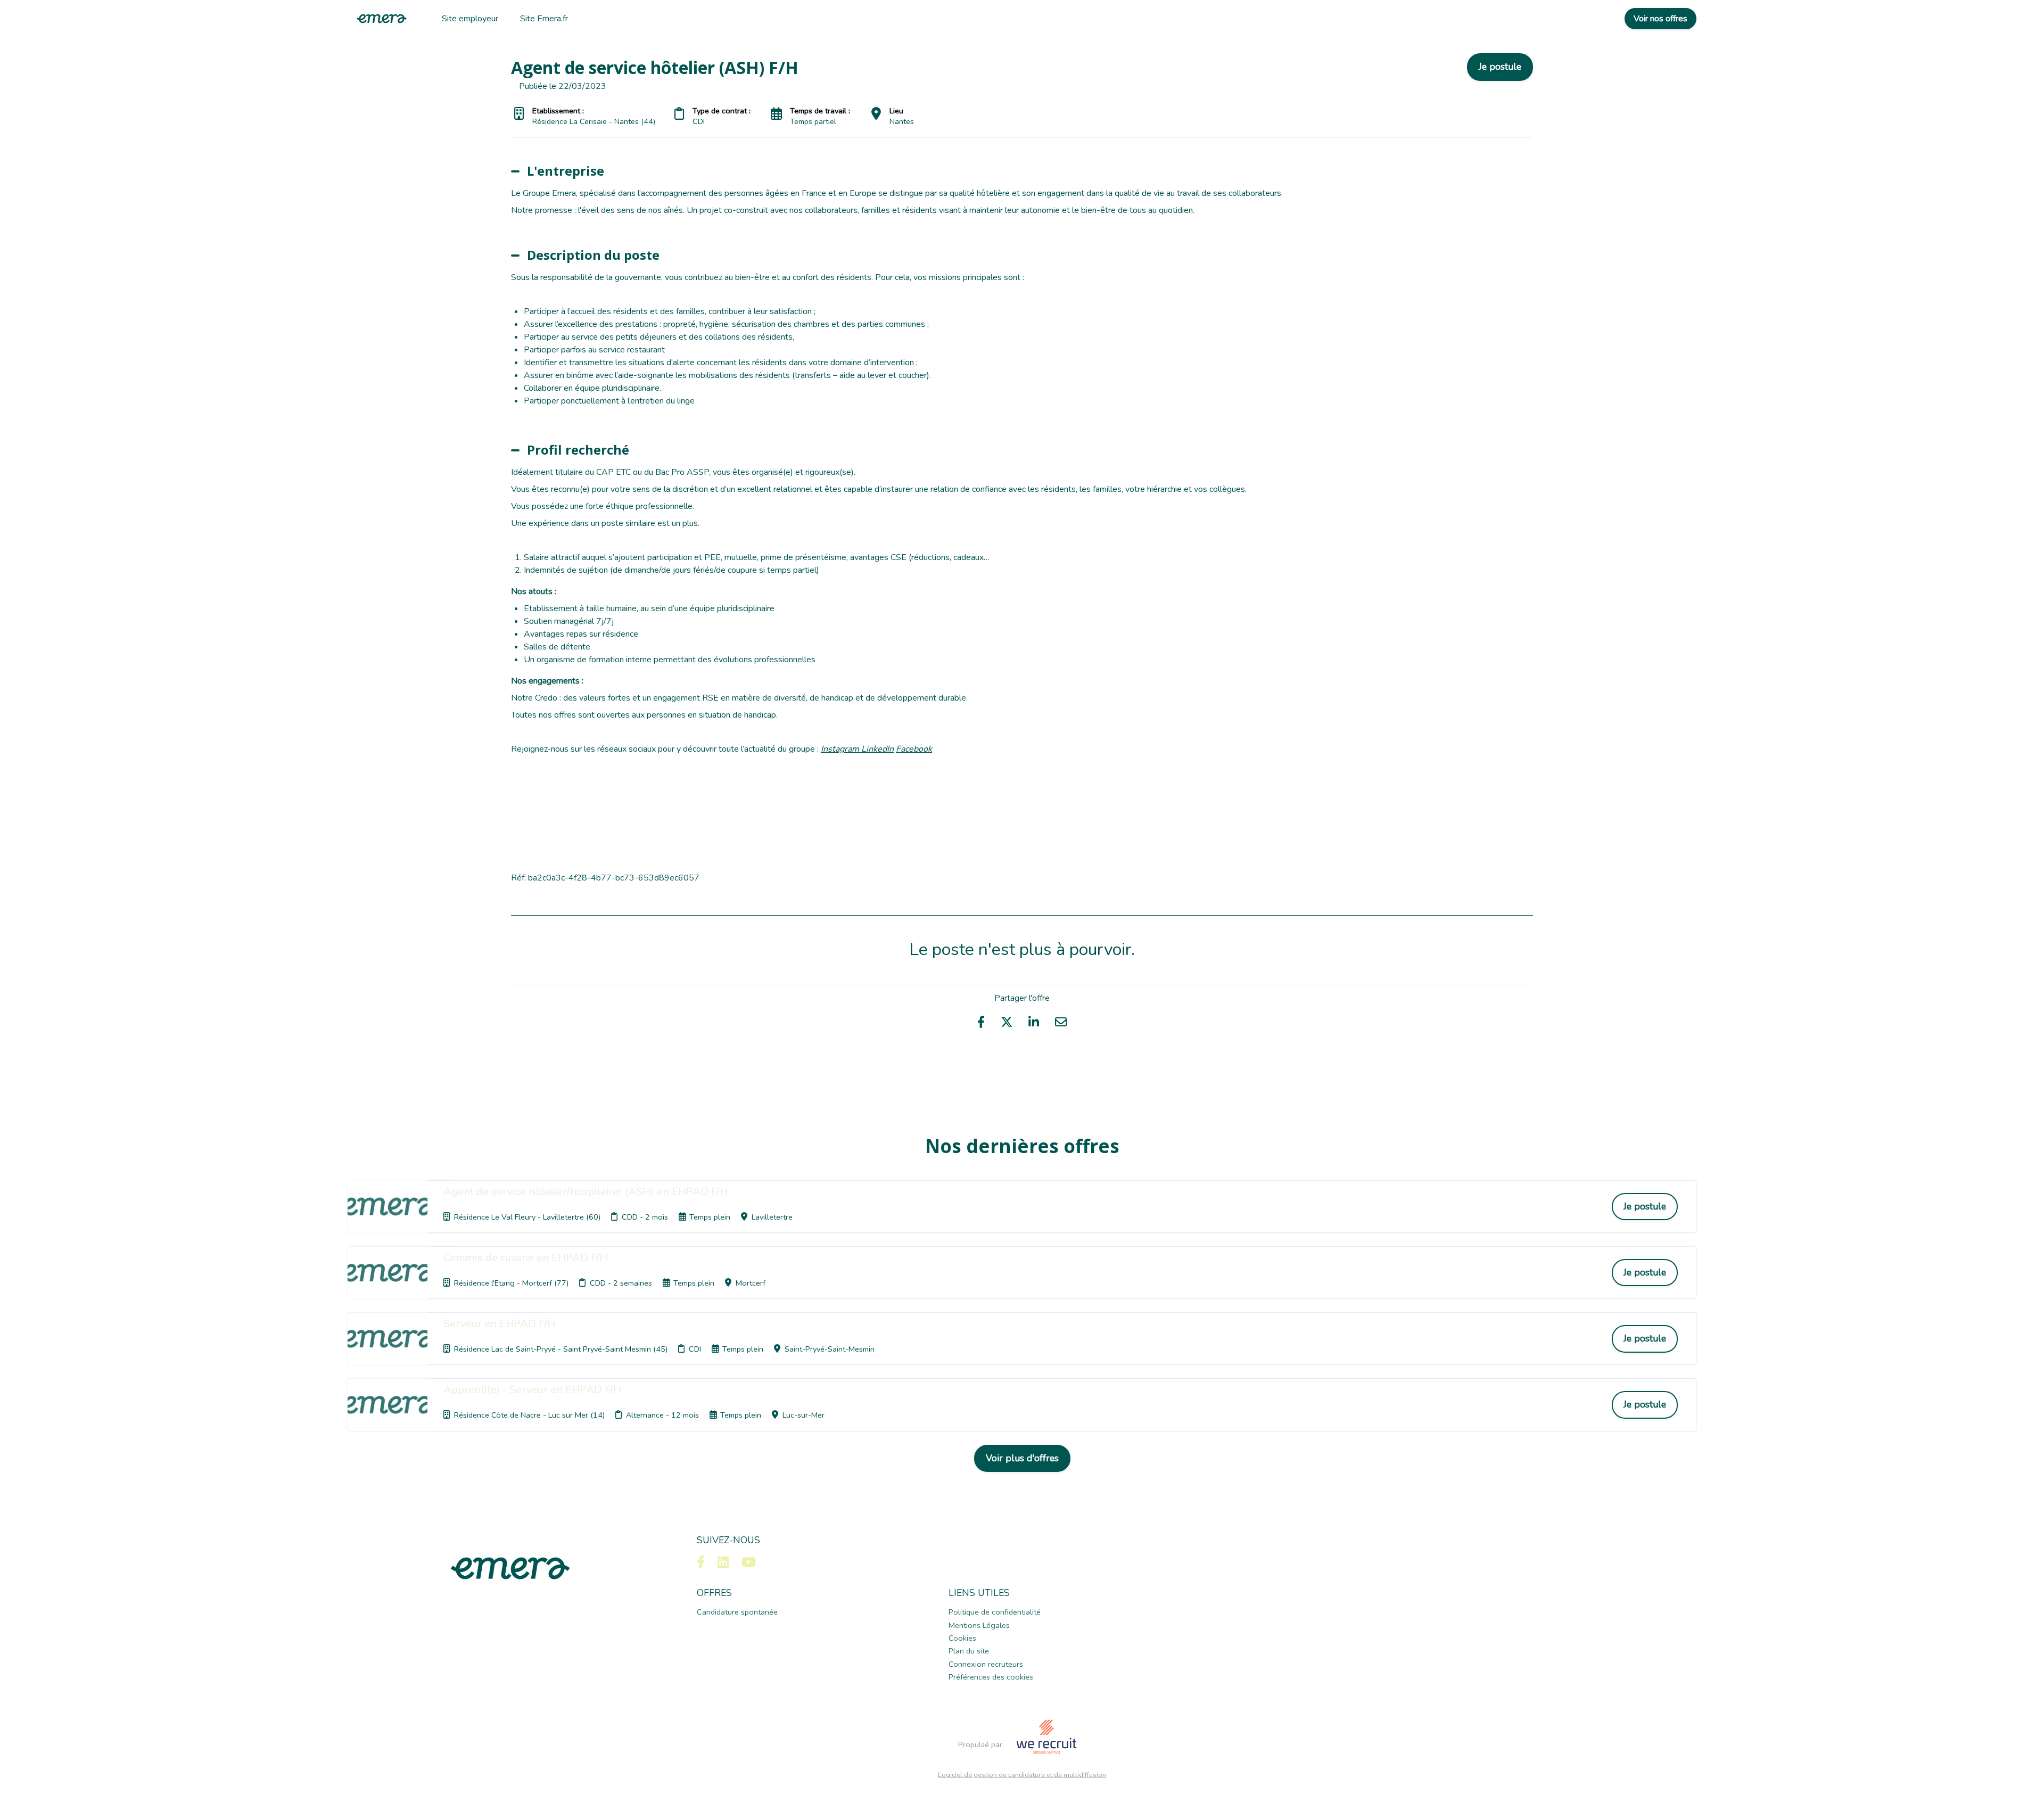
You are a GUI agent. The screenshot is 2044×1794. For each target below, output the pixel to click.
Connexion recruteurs (986, 1664)
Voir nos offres (1660, 19)
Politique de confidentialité (995, 1612)
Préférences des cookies (991, 1677)
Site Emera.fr (544, 19)
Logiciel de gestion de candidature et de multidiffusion (1022, 1775)
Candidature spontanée (737, 1612)
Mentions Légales (979, 1625)
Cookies (962, 1638)
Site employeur (470, 19)
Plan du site (969, 1651)
